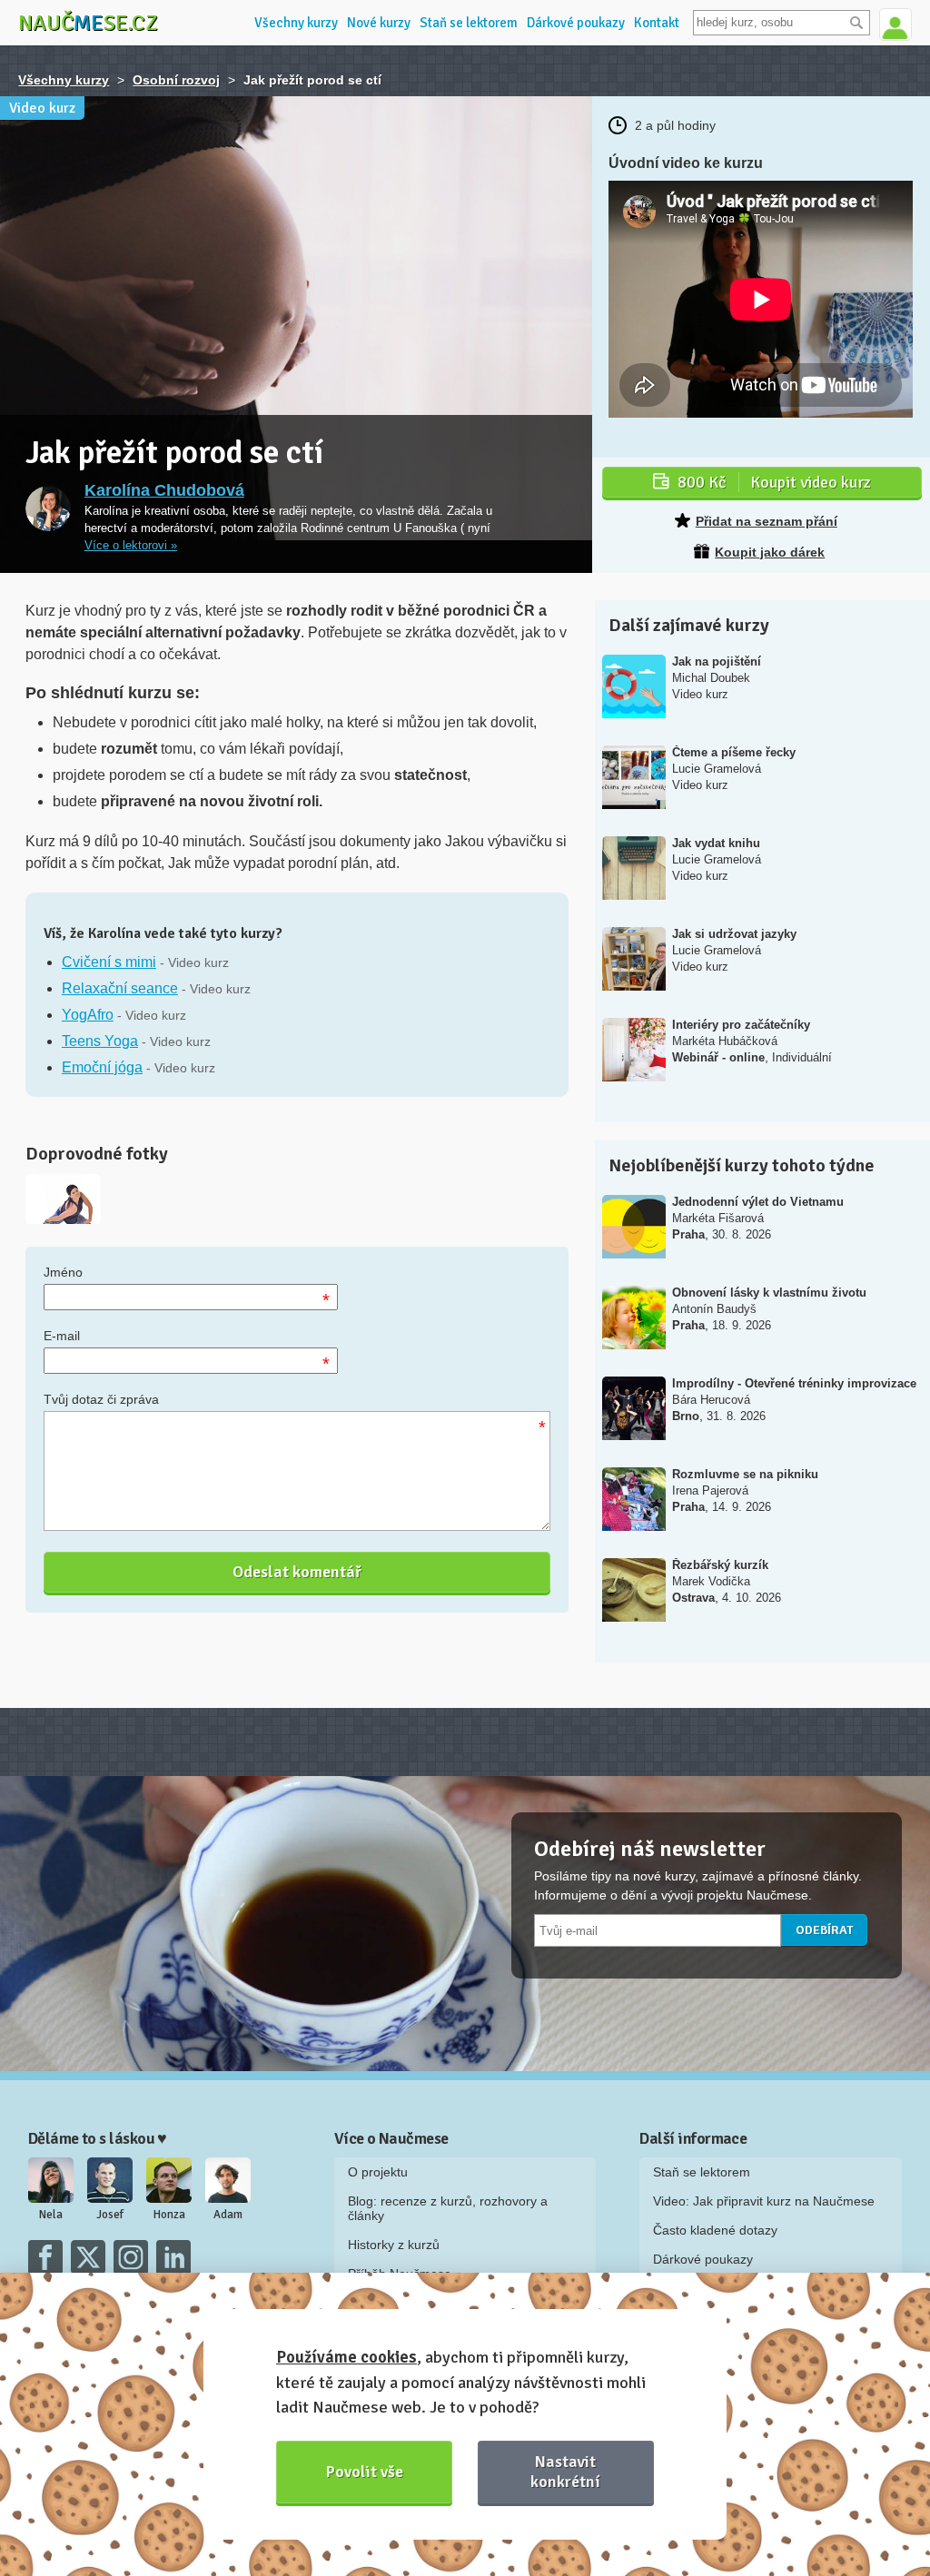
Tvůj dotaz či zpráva (101, 1399)
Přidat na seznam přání (767, 521)
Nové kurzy (379, 23)
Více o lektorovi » (131, 546)
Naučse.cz (88, 23)
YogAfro (88, 1015)
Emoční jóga (102, 1067)
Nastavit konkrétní (565, 2471)
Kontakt (657, 23)
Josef (110, 2215)
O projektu (378, 2172)
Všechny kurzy (296, 23)
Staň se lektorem (469, 23)
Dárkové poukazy (576, 23)
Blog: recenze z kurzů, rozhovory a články (448, 2208)
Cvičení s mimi (109, 962)
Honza (169, 2215)
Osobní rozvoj (176, 80)
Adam (228, 2215)
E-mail (62, 1336)
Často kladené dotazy (715, 2230)
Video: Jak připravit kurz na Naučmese (764, 2201)
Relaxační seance (120, 988)
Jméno (63, 1272)
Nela (51, 2215)
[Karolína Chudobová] (48, 508)
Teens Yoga (100, 1041)
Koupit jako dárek (770, 552)
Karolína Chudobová (164, 490)
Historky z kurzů (394, 2245)
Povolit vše (365, 2472)
